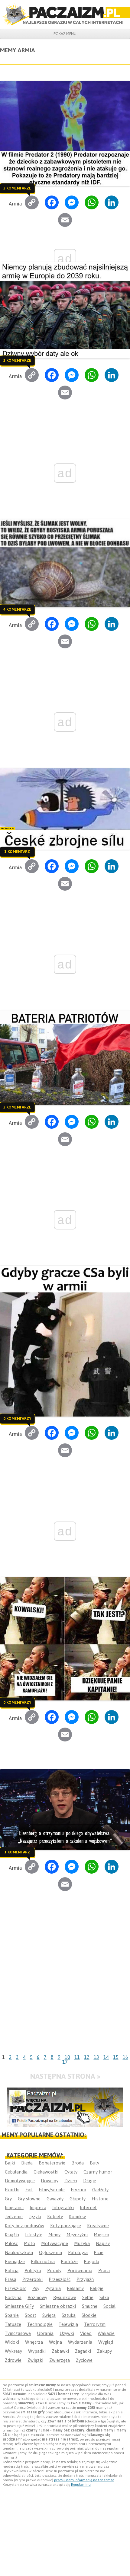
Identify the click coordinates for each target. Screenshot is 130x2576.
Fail (29, 2190)
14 (106, 2057)
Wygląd (106, 2342)
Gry (8, 2199)
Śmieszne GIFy (19, 2306)
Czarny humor (98, 2172)
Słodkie (89, 2315)
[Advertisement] (65, 1984)
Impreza (38, 2207)
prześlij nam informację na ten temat (84, 2480)
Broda (78, 2163)
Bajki (10, 2163)
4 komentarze (17, 609)
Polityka (33, 2271)
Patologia (78, 2252)
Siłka (104, 2297)
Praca (104, 2271)
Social (109, 2306)
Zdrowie (13, 2360)
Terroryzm (95, 2324)
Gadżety (100, 2190)
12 (87, 2057)
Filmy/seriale (52, 2190)
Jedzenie (14, 2217)
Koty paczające (66, 2226)
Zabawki (60, 2351)
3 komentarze (17, 188)
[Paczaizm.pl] (65, 14)
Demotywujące (20, 2181)
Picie (99, 2252)
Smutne (90, 2306)
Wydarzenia (80, 2342)
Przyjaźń (85, 2279)
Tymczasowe (18, 2333)
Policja (12, 2271)
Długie (90, 2181)
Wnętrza (34, 2342)
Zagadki (83, 2351)
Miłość (11, 2243)
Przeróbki (32, 2279)
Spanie (12, 2315)
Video (86, 2333)
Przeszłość (60, 2279)
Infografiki (63, 2207)
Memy (54, 2235)
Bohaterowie (52, 2163)
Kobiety (55, 2217)
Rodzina (13, 2297)
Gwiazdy (55, 2199)
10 (67, 2057)
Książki (12, 2235)
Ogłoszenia (50, 2252)
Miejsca (101, 2235)
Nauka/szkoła (19, 2252)
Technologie (40, 2324)
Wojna (55, 2342)
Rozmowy (37, 2297)
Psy (36, 2288)
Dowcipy (50, 2181)
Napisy (103, 2243)
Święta (49, 2315)
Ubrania (45, 2333)
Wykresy (13, 2351)
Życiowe (84, 2360)
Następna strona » (65, 2076)
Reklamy (75, 2288)
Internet (88, 2207)
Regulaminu (81, 2485)
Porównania (80, 2271)
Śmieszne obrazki (58, 2306)
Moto (29, 2243)
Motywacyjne (55, 2243)
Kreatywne (98, 2226)
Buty (94, 2163)
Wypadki (37, 2351)
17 (65, 2062)
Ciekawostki (46, 2172)
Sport (31, 2315)
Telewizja (68, 2324)
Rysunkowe (65, 2297)
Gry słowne (29, 2199)
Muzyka (82, 2243)
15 (116, 2057)
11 (77, 2057)
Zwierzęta (60, 2360)
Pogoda (91, 2261)
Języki (35, 2217)
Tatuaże (13, 2324)
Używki (67, 2333)
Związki (35, 2360)
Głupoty (78, 2199)
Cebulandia (16, 2172)
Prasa (11, 2279)
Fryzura (78, 2190)
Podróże (69, 2261)
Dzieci (71, 2181)
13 (96, 2057)
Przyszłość (16, 2288)
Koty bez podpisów (24, 2226)
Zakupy (104, 2351)
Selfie (88, 2297)
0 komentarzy (17, 1418)
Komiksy (77, 2217)
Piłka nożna (43, 2261)
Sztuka (69, 2315)
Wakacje (106, 2333)
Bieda (27, 2163)
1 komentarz (17, 851)
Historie (100, 2199)
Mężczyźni (77, 2235)
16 (125, 2057)
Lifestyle (34, 2235)
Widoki (12, 2342)
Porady (54, 2271)
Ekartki (12, 2190)
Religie (97, 2288)
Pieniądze (15, 2261)
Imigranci (14, 2207)
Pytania (53, 2288)
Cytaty (71, 2172)
